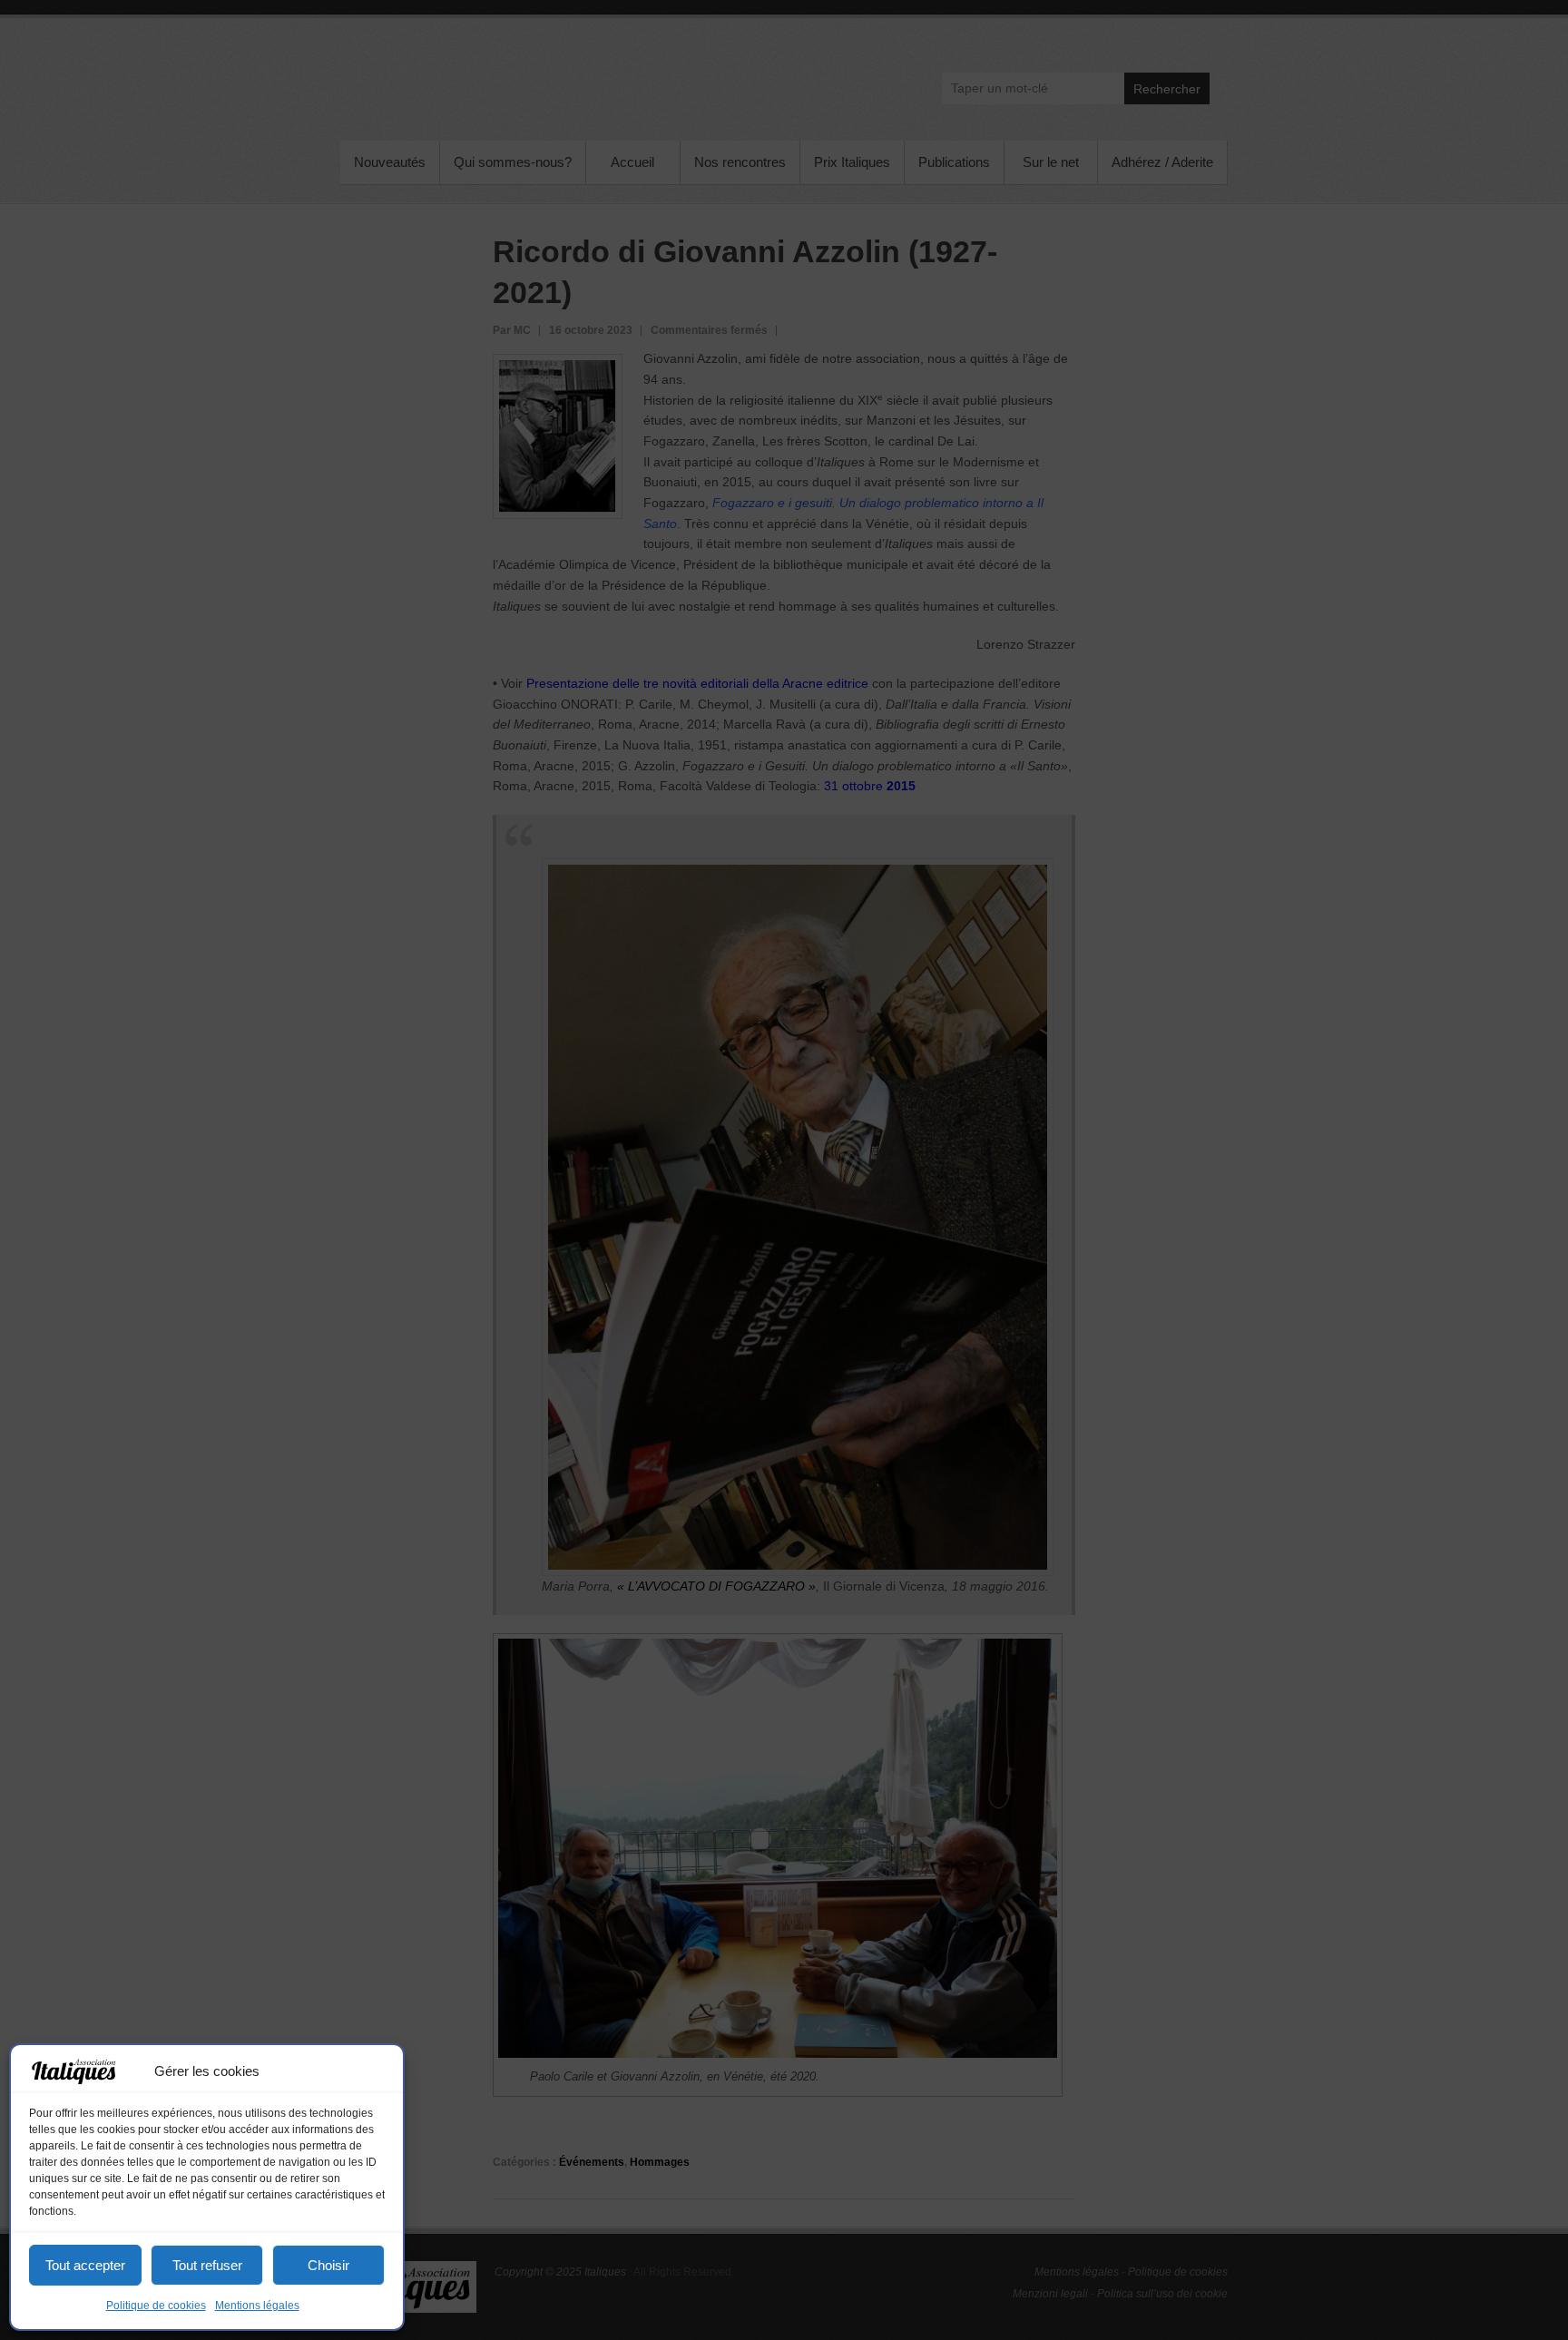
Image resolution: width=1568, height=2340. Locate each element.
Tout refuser (207, 2265)
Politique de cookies (156, 2306)
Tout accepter (85, 2265)
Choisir (328, 2265)
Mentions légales (257, 2306)
